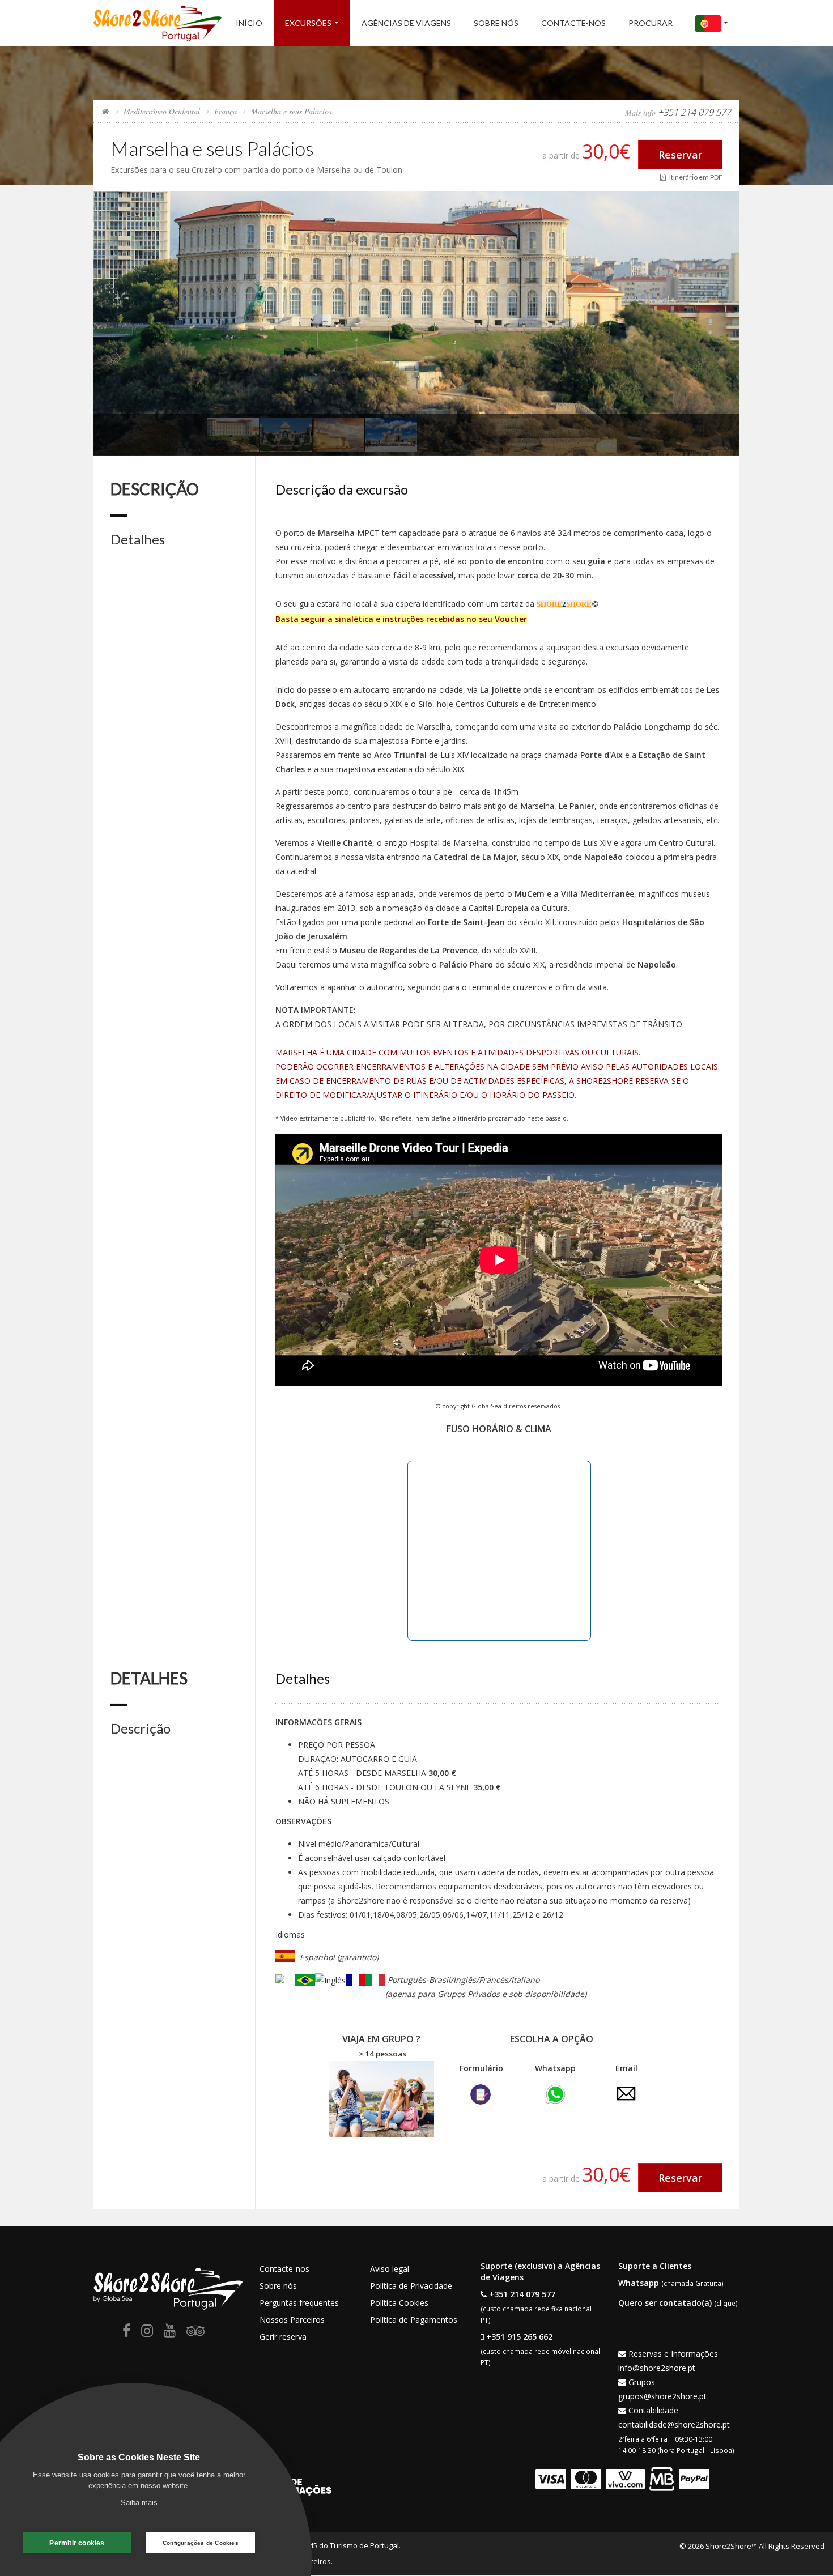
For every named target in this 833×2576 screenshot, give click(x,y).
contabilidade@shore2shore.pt (674, 2424)
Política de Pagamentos (414, 2320)
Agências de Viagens (406, 23)
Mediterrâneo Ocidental (162, 111)
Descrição (141, 1728)
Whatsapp (639, 2283)
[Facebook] (126, 2333)
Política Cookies (399, 2303)
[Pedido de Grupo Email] (626, 2092)
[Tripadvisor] (195, 2333)
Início (249, 23)
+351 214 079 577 (522, 2294)
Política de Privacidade (411, 2286)
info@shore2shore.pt (657, 2368)
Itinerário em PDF (694, 177)
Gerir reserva (283, 2337)
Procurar (651, 23)
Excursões (308, 23)
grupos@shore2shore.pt (662, 2396)
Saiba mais (139, 2503)
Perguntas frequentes (299, 2303)
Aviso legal (390, 2269)
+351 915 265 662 (519, 2337)
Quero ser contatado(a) (665, 2303)
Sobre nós (496, 23)
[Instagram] (147, 2333)
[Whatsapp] (555, 2093)
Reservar (680, 155)
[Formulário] (481, 2093)
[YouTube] (170, 2333)
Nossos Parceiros (292, 2320)
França (226, 111)
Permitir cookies (77, 2543)
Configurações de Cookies (201, 2543)
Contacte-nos (573, 23)
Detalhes (138, 539)
